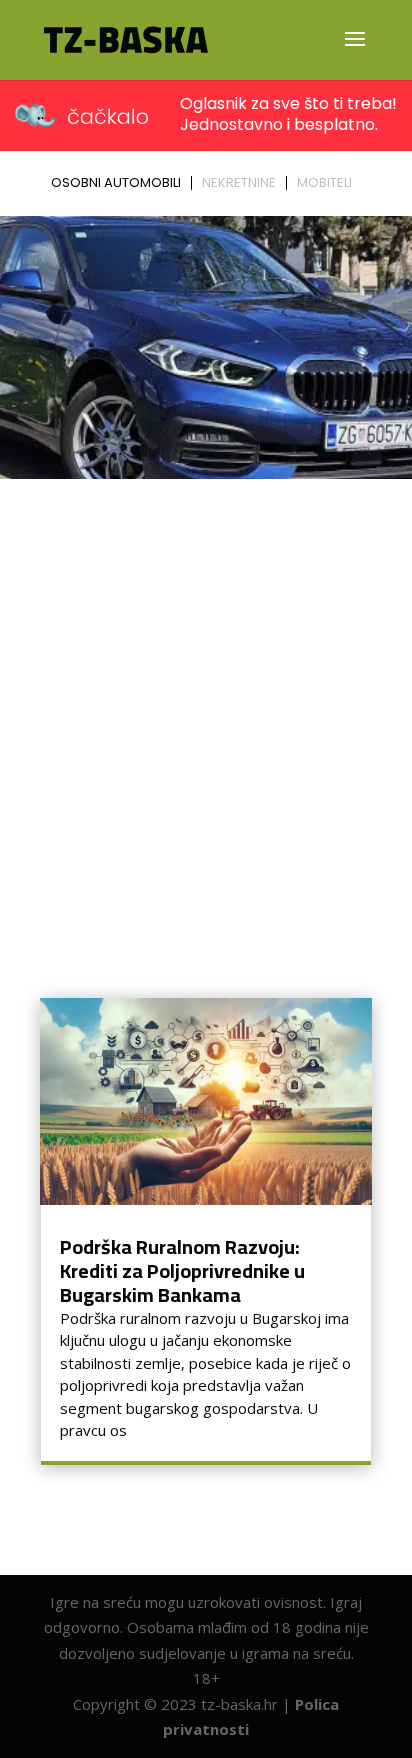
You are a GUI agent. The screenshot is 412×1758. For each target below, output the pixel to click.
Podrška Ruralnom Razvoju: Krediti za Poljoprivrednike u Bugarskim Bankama (182, 1270)
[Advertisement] (206, 703)
